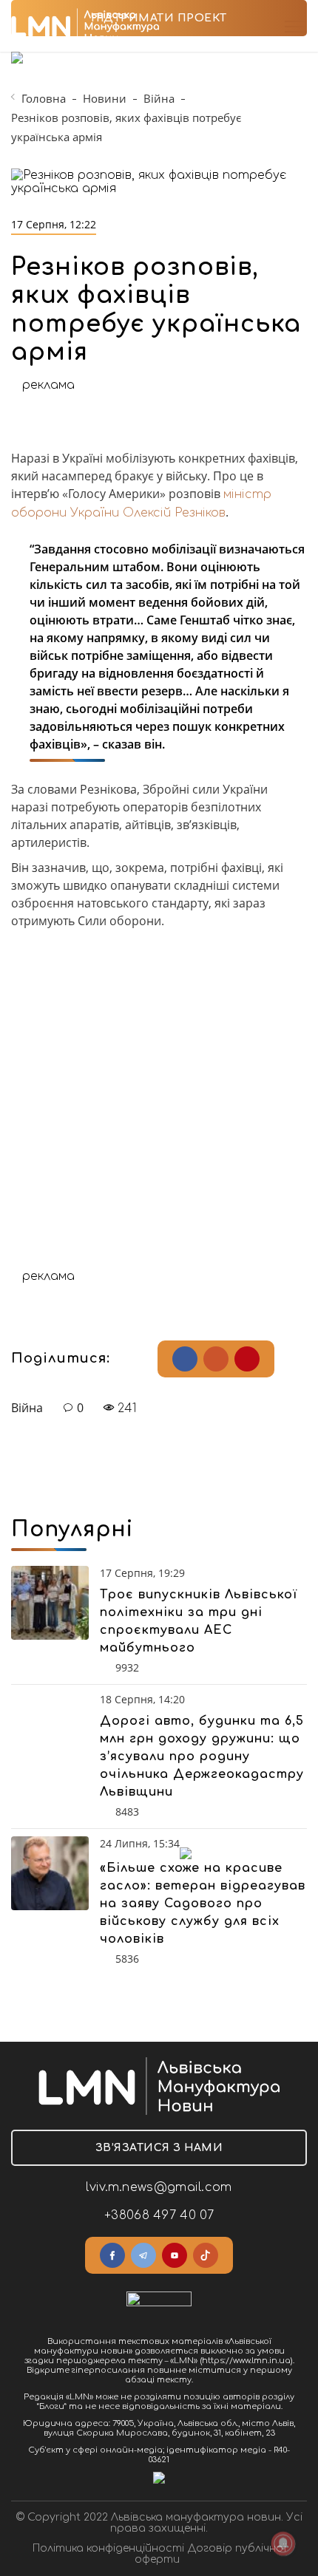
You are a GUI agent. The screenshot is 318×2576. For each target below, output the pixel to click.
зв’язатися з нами (159, 2148)
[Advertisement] (159, 1111)
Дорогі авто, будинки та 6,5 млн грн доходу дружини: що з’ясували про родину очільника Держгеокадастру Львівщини (202, 1756)
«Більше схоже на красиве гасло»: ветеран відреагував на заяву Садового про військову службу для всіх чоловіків (203, 1904)
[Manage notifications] (283, 2543)
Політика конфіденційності (108, 2548)
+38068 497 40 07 (159, 2215)
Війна (159, 98)
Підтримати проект (159, 18)
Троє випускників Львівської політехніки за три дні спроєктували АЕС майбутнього (199, 1621)
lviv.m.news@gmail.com (159, 2187)
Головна (44, 98)
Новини (105, 98)
